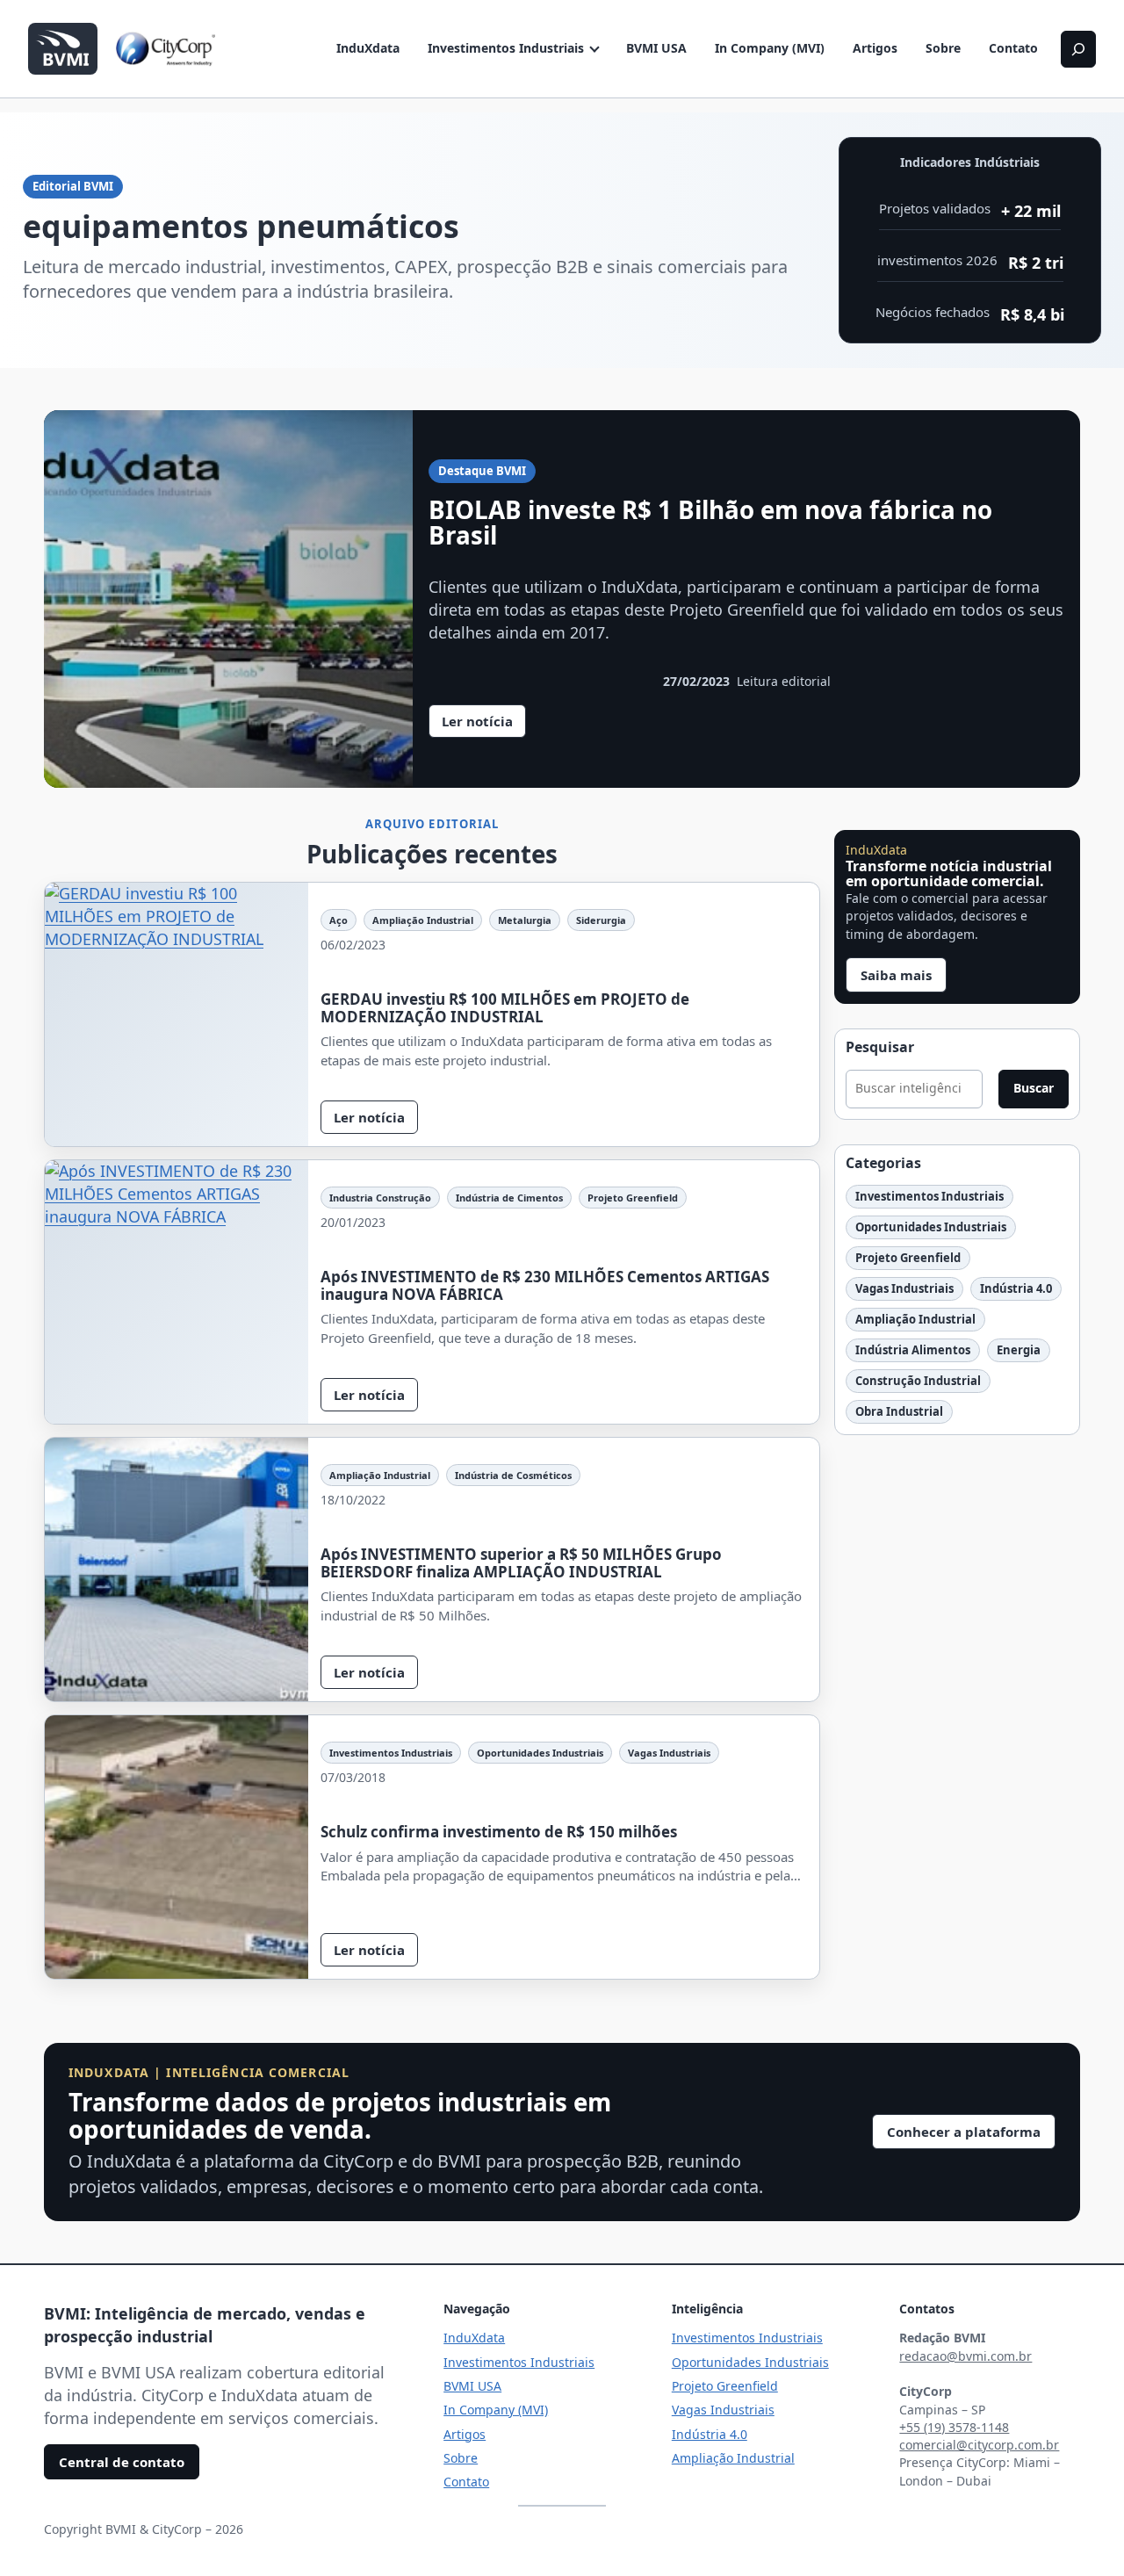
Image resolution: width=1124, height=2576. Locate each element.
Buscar (1034, 1088)
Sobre (943, 48)
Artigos (875, 48)
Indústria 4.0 (1016, 1288)
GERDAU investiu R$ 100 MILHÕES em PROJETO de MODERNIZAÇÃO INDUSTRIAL (505, 1008)
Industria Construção (380, 1198)
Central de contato (122, 2462)
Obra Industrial (899, 1411)
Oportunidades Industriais (540, 1753)
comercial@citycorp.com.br (979, 2445)
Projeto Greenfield (633, 1198)
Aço (339, 920)
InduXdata (368, 48)
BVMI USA (656, 48)
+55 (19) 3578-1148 (954, 2427)
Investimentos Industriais (506, 48)
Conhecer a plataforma (964, 2132)
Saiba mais (896, 975)
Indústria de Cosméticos (513, 1475)
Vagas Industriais (669, 1753)
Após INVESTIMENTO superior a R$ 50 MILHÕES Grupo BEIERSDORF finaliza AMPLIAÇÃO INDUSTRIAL (521, 1563)
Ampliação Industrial (423, 920)
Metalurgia (525, 920)
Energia (1019, 1350)
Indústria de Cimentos (509, 1198)
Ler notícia (484, 725)
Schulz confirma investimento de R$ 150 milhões (499, 1832)
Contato (1013, 48)
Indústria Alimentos (913, 1350)
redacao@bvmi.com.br (965, 2356)
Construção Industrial (918, 1381)
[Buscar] (1078, 49)
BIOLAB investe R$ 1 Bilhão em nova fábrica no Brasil (710, 523)
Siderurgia (601, 920)
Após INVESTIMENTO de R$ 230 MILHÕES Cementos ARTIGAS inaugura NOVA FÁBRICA (545, 1285)
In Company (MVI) (770, 48)
